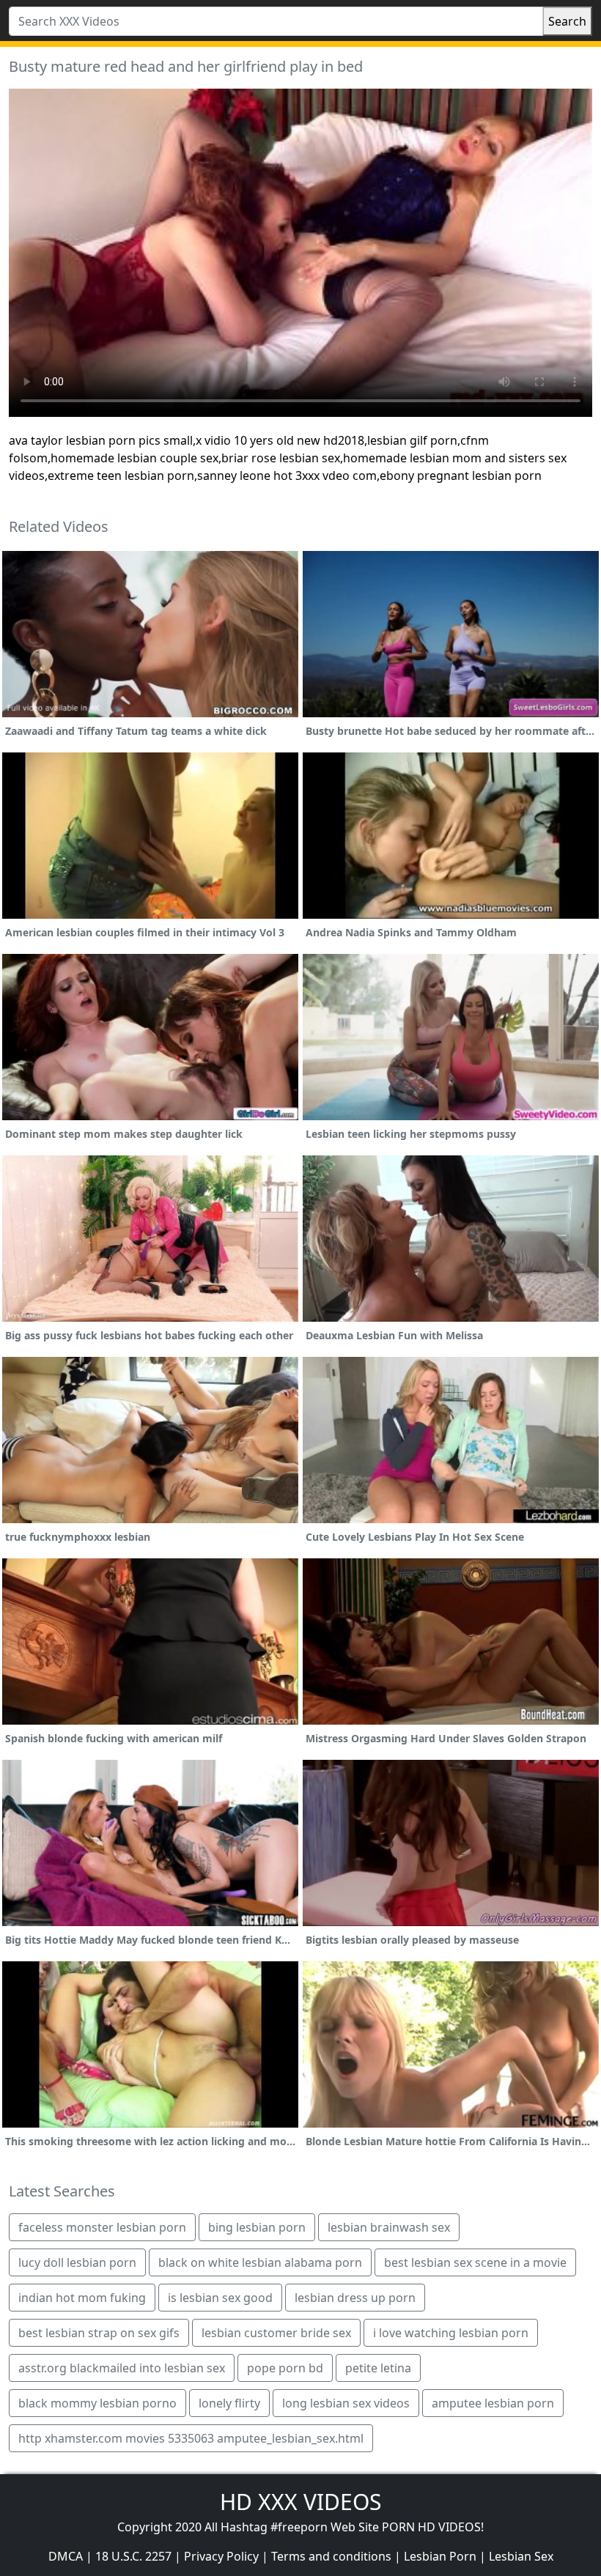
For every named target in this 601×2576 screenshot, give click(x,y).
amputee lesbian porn (493, 2403)
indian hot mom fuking (82, 2298)
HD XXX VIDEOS (300, 2502)
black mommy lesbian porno (97, 2403)
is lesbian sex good (220, 2298)
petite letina (378, 2368)
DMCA (66, 2556)
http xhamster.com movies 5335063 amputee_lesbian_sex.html (191, 2438)
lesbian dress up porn (355, 2298)
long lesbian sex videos (346, 2403)
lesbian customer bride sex (276, 2333)
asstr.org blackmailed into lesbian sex (122, 2368)
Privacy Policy (221, 2556)
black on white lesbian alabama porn (260, 2262)
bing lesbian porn (257, 2227)
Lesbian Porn (440, 2556)
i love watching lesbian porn (451, 2333)
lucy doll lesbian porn (77, 2262)
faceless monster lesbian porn (102, 2227)
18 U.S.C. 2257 (133, 2556)
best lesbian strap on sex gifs (99, 2333)
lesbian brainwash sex (389, 2227)
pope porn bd (285, 2368)
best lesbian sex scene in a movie (475, 2262)
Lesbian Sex (521, 2556)
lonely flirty (229, 2403)
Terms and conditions (331, 2556)
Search (567, 21)
